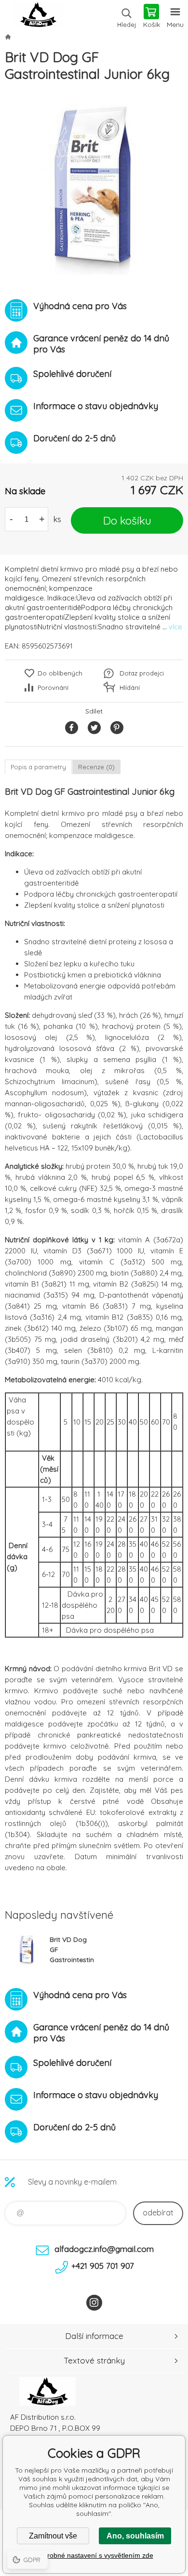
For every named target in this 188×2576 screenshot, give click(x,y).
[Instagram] (94, 2303)
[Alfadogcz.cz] (8, 37)
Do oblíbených (60, 673)
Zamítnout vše (53, 2536)
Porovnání (53, 688)
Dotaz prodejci (142, 673)
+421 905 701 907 (103, 2266)
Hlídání (130, 688)
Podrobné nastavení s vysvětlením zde (94, 2555)
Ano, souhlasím (135, 2536)
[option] (94, 186)
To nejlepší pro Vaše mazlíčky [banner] (38, 17)
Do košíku (127, 520)
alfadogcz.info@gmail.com (104, 2249)
